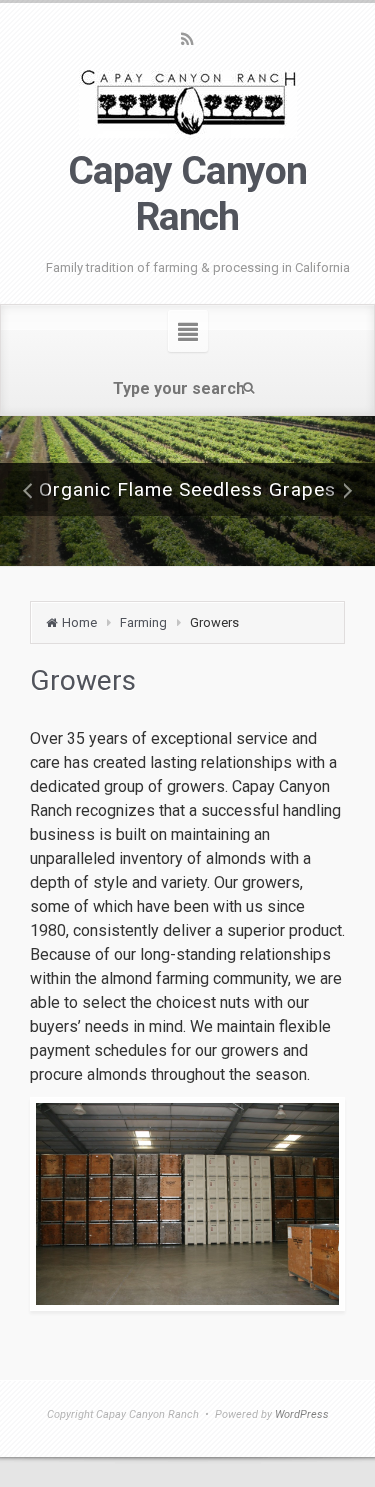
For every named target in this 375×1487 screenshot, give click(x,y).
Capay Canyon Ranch (187, 194)
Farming (143, 622)
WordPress (302, 1414)
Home (79, 622)
